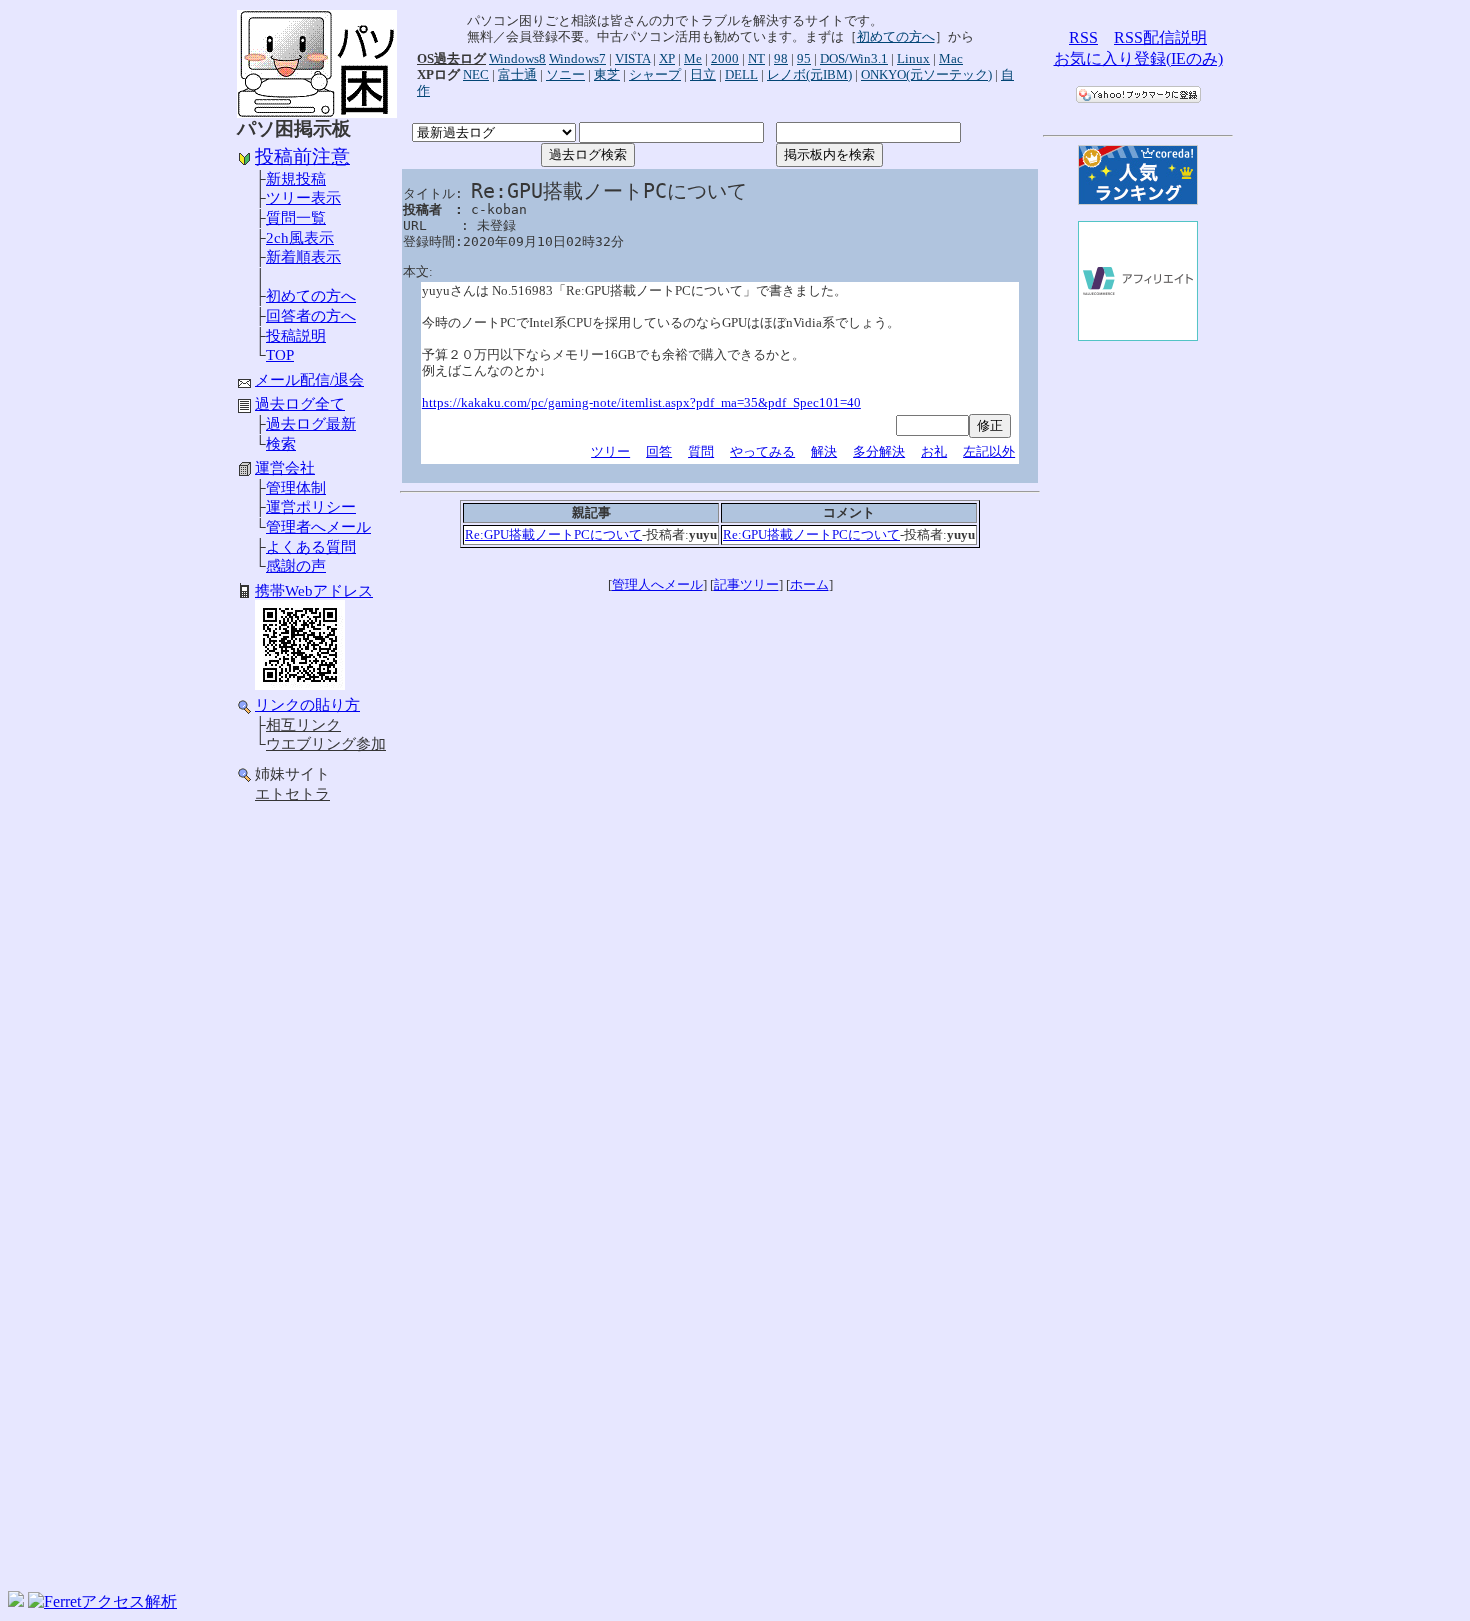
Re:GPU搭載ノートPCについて (553, 534)
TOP (280, 355)
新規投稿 (296, 179)
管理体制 (296, 488)
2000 (725, 58)
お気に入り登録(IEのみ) (1138, 58)
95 (804, 58)
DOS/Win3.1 (854, 58)
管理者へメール (318, 527)
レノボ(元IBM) (809, 74)
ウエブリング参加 (326, 744)
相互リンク (303, 725)
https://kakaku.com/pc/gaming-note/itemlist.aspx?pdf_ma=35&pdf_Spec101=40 (641, 402)
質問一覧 (296, 218)
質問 (701, 451)
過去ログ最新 (311, 424)
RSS (1083, 37)
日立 (703, 74)
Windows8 (517, 58)
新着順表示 (303, 257)
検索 (281, 444)
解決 (824, 451)
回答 (659, 451)
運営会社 (285, 468)
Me (693, 58)
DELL (741, 74)
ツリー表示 (303, 198)
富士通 (517, 74)
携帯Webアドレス (314, 591)
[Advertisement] (317, 1128)
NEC (476, 74)
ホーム (809, 584)
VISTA (632, 58)
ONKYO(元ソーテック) (926, 74)
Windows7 (577, 58)
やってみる (762, 451)
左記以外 (989, 451)
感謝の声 (296, 566)
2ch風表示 (300, 238)
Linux (913, 58)
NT (756, 58)
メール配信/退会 (309, 380)
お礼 (934, 451)
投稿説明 (296, 336)
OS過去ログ (451, 58)
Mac (951, 58)
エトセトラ (292, 794)
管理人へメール (657, 584)
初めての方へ (311, 296)
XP (667, 58)
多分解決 (879, 451)
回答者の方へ (311, 316)
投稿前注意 (302, 156)
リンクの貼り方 (307, 705)
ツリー (610, 451)
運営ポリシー (311, 507)
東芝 (607, 74)
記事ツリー (746, 584)
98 (781, 58)
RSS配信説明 (1160, 37)
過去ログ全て (300, 404)
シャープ (655, 74)
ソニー (565, 74)
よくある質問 (311, 547)
